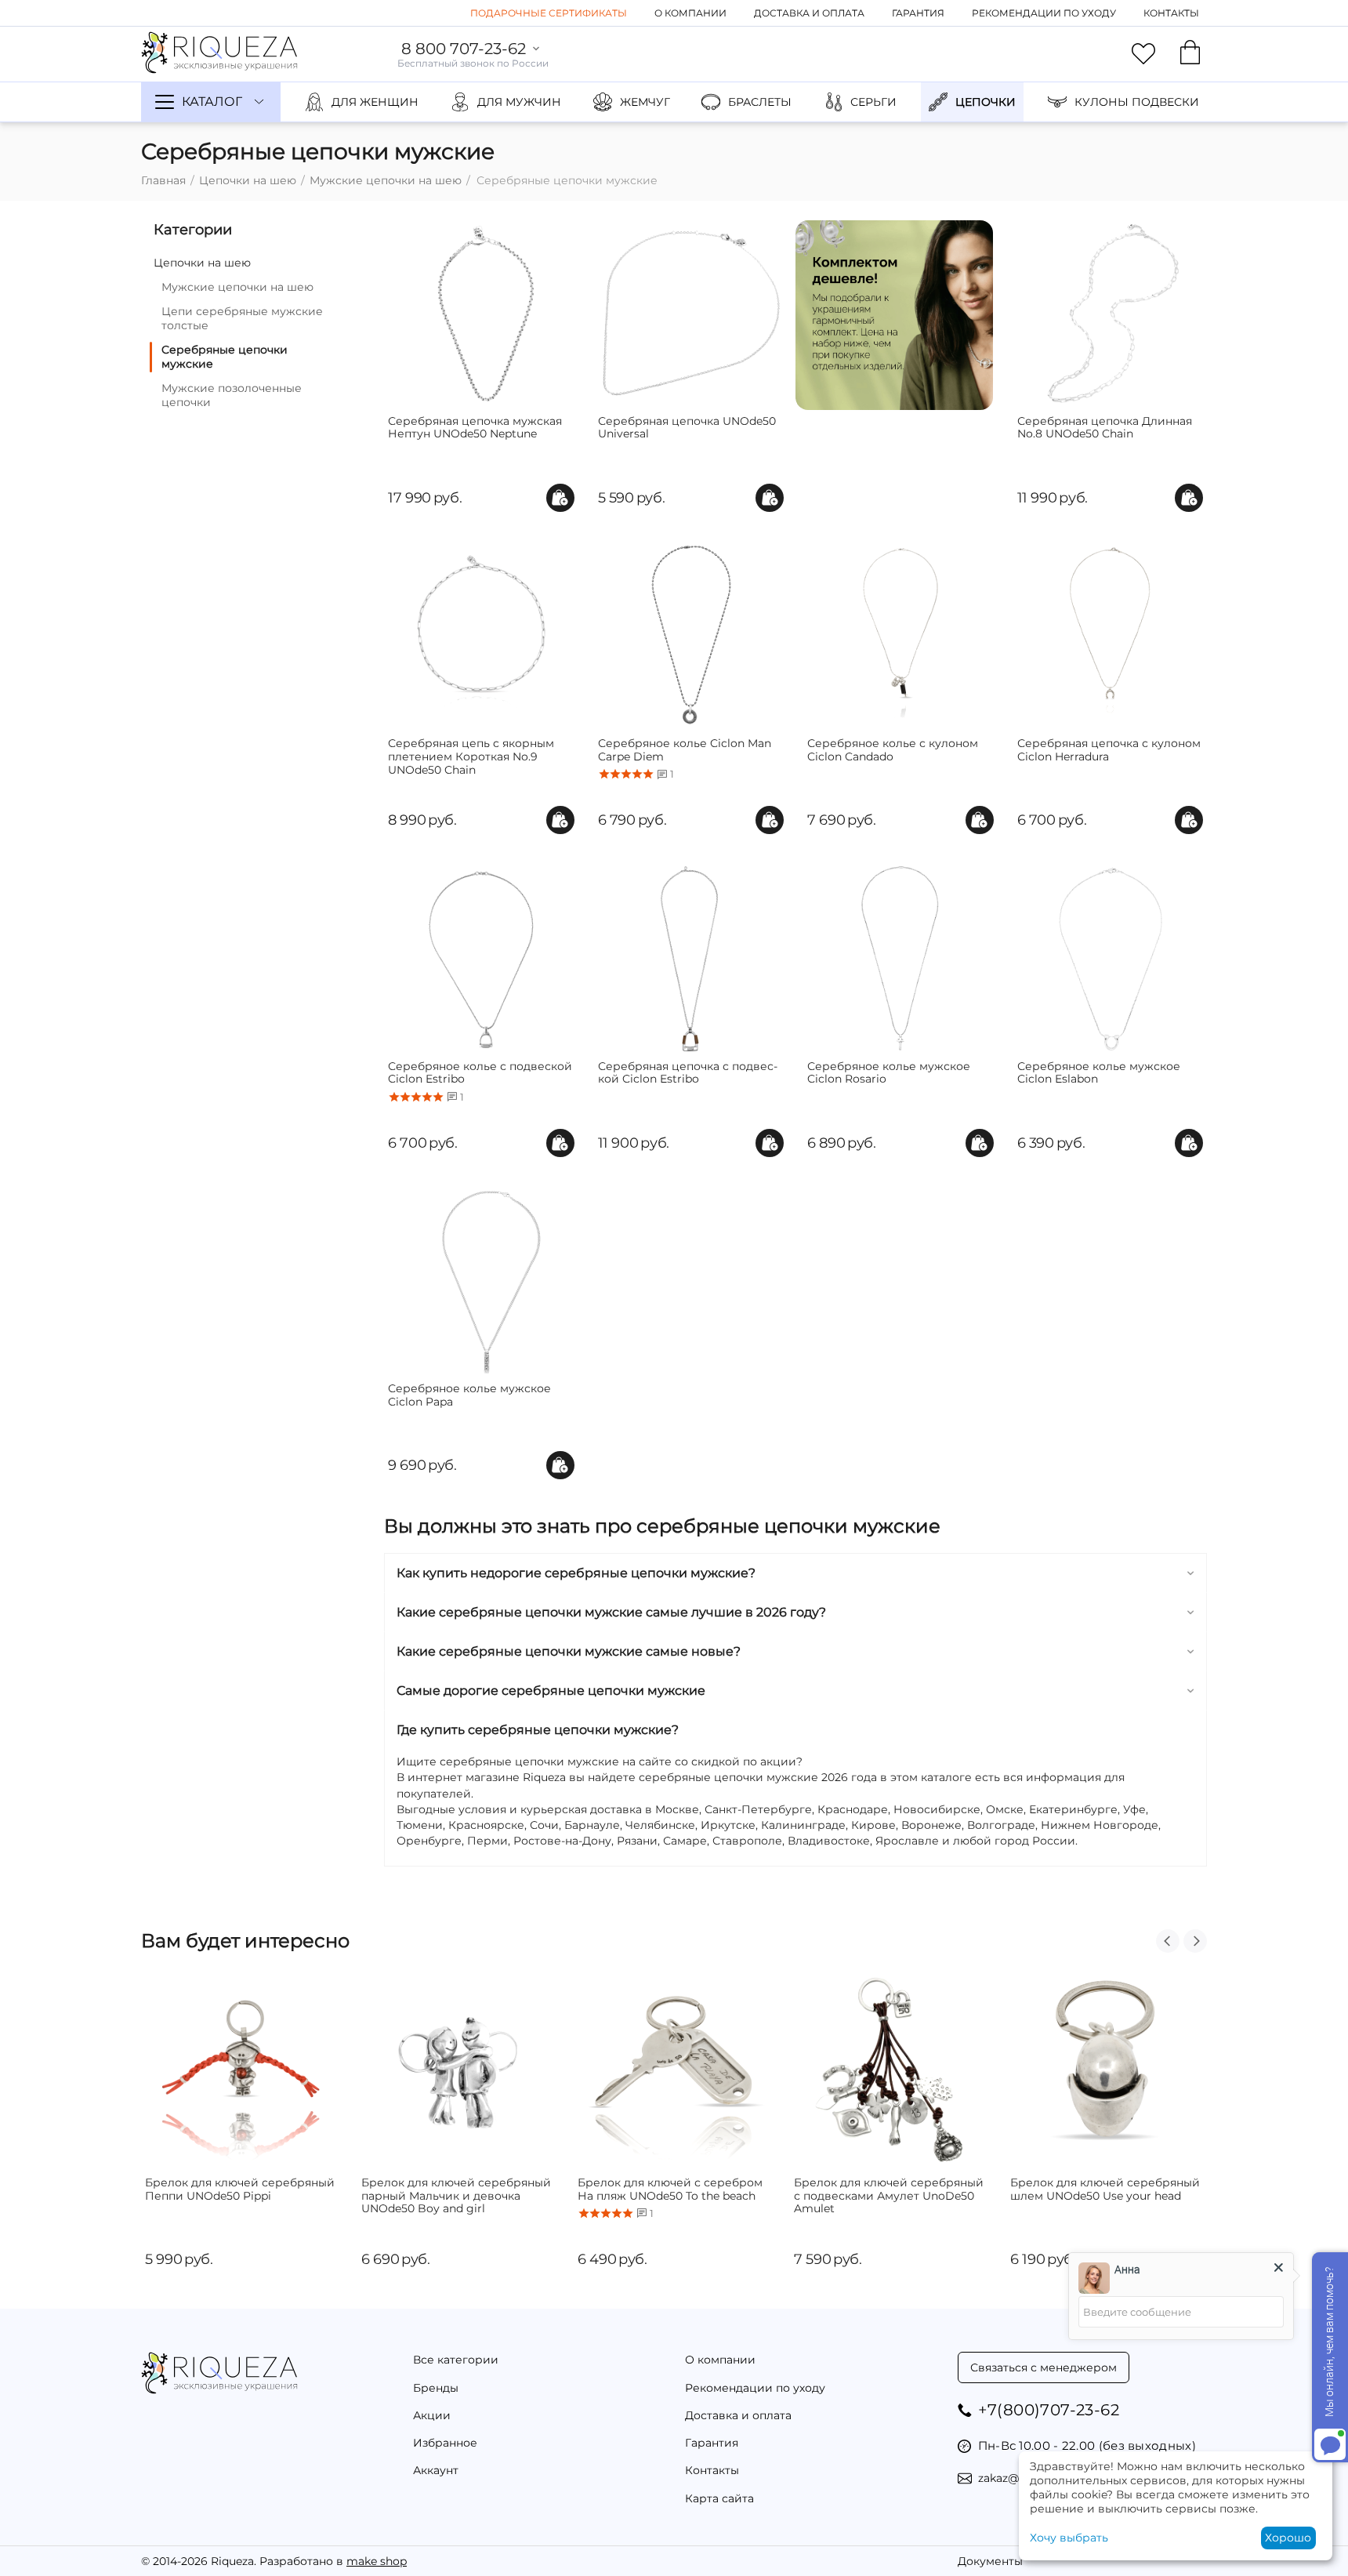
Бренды (436, 2388)
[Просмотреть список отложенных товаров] (1143, 54)
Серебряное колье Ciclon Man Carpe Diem (685, 750)
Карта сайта (719, 2498)
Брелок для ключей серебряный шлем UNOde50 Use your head (1105, 2190)
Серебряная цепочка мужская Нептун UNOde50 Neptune (475, 428)
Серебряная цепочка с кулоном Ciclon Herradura (1109, 750)
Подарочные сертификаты (549, 13)
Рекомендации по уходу (1044, 13)
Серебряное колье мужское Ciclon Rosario (889, 1073)
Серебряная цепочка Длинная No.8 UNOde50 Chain (1105, 428)
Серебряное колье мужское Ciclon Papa (469, 1395)
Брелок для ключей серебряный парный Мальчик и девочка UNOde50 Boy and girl (456, 2196)
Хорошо (1288, 2538)
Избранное (445, 2443)
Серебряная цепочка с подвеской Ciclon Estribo (688, 1073)
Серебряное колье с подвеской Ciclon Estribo (480, 1073)
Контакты (1171, 13)
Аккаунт (436, 2470)
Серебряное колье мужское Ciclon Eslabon (1099, 1073)
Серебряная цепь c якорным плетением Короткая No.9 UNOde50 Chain (471, 756)
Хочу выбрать (1069, 2538)
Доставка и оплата (809, 13)
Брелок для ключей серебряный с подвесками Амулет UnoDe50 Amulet (889, 2196)
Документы (990, 2561)
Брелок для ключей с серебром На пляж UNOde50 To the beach (670, 2190)
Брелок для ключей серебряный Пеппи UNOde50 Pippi (240, 2190)
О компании (690, 13)
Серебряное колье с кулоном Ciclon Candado (893, 750)
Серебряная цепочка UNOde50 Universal (687, 428)
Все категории (456, 2360)
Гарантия (918, 13)
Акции (432, 2415)
